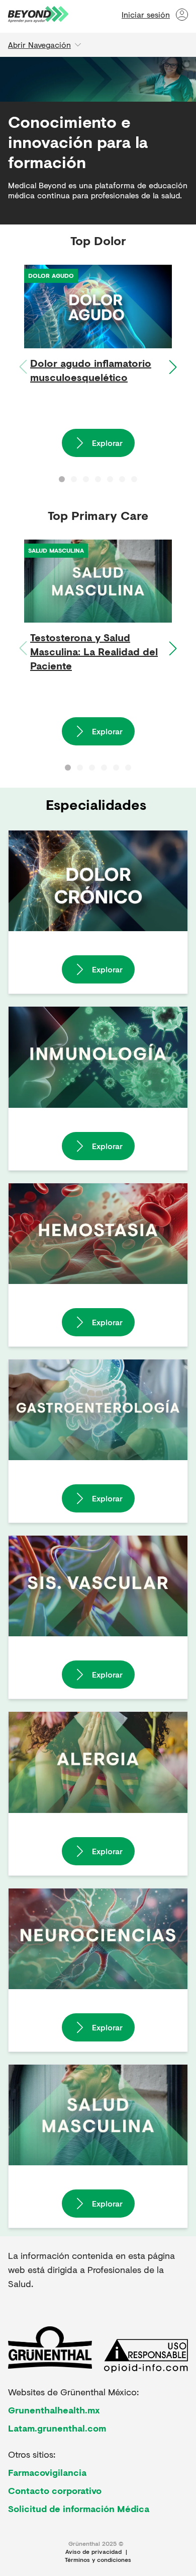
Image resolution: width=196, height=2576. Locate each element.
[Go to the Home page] (38, 14)
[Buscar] (91, 15)
